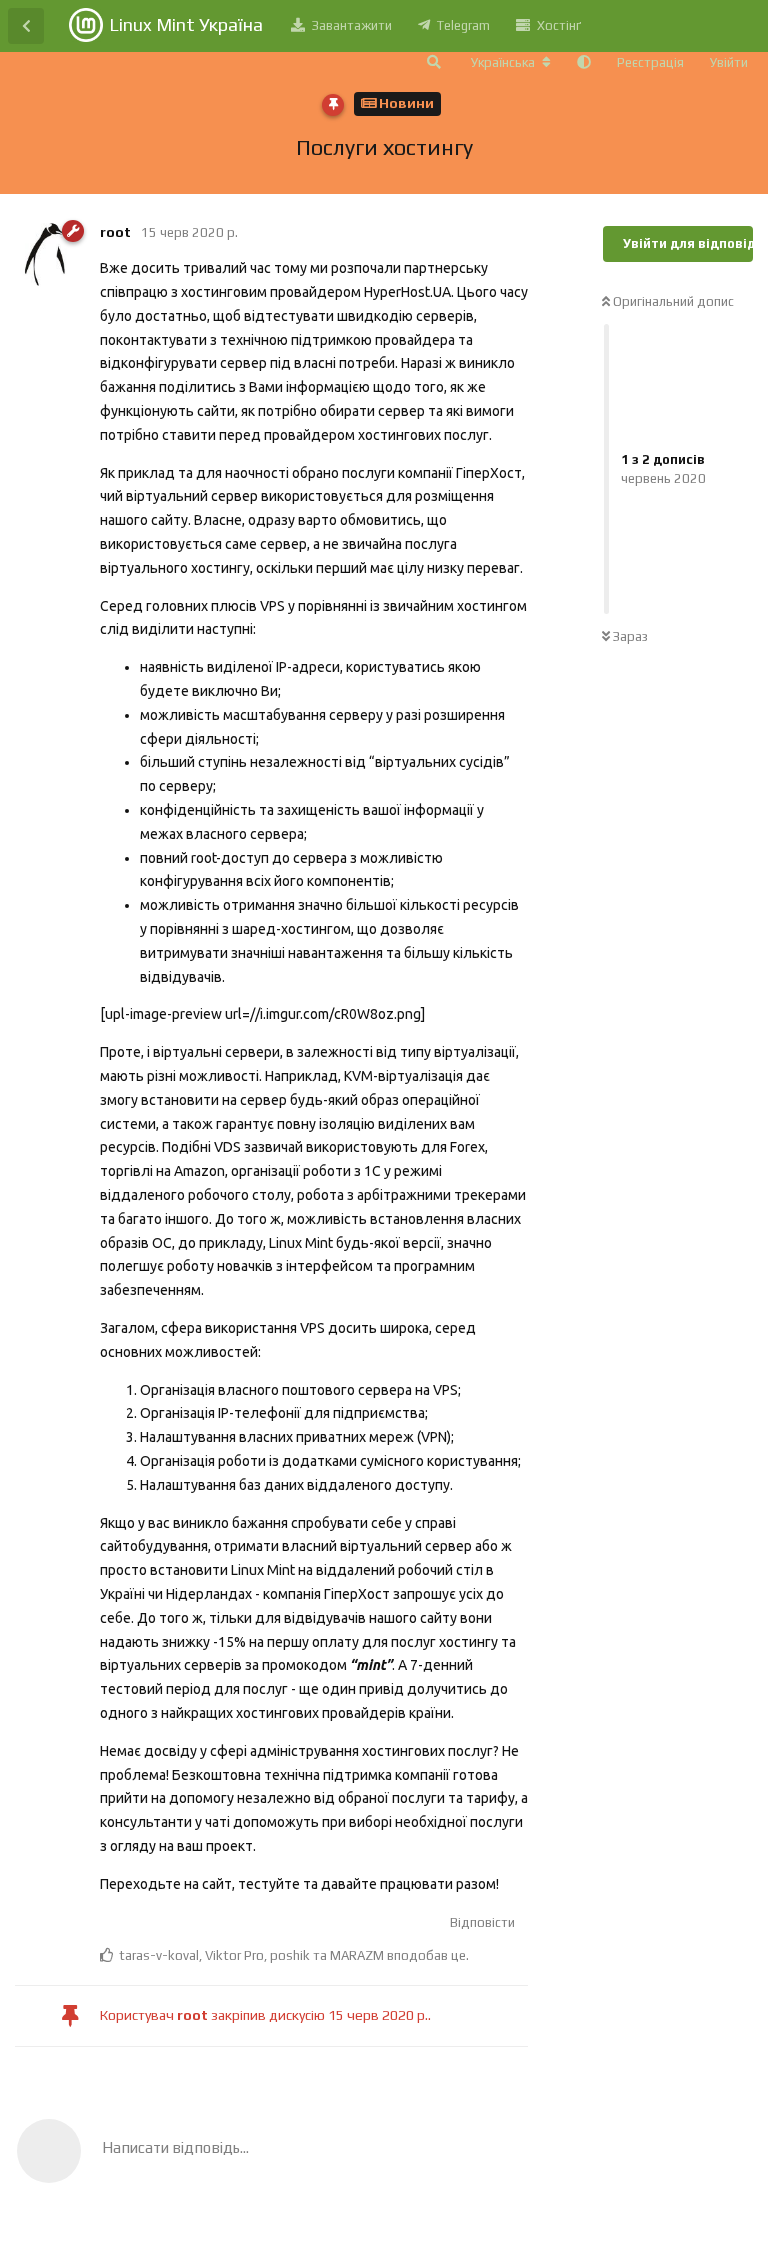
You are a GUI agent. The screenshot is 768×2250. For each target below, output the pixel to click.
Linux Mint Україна (186, 24)
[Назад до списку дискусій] (26, 26)
